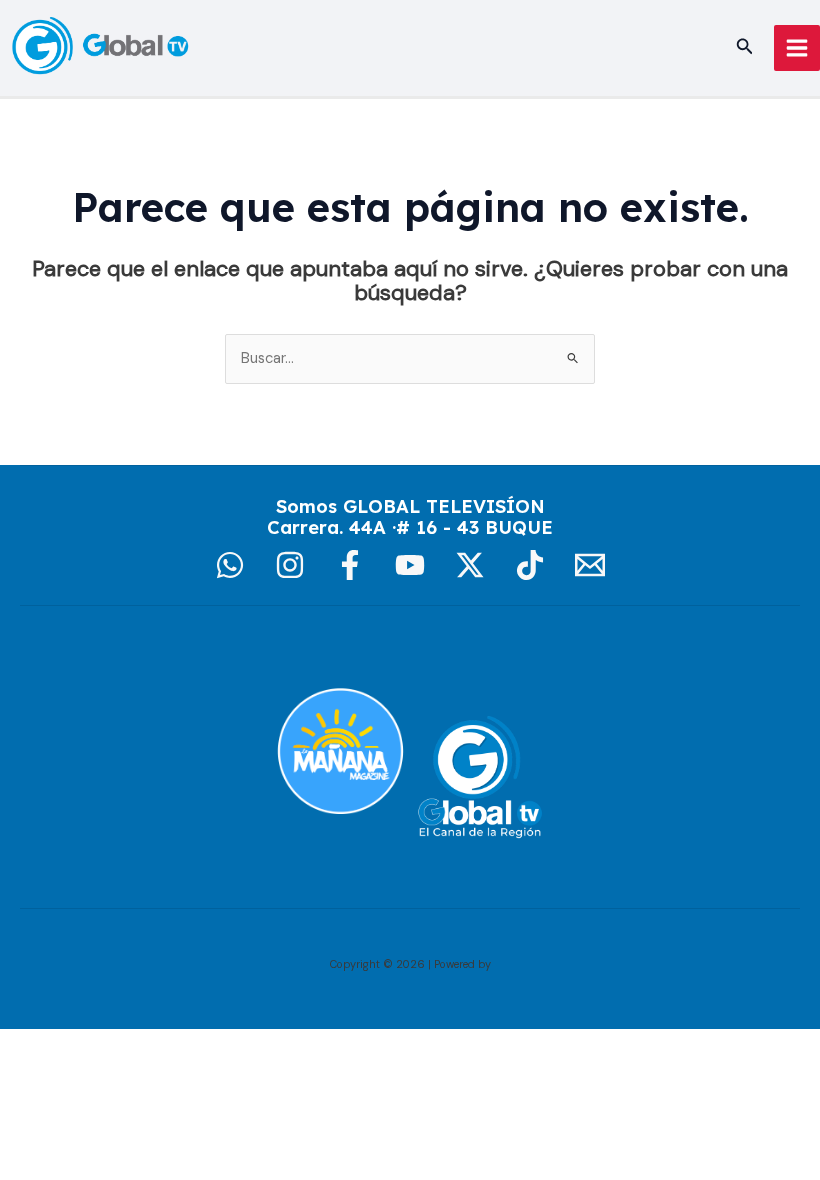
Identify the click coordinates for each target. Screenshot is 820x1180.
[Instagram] (290, 565)
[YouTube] (410, 565)
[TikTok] (530, 565)
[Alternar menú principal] (797, 48)
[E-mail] (590, 565)
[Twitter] (470, 565)
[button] (745, 47)
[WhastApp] (230, 565)
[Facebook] (350, 565)
